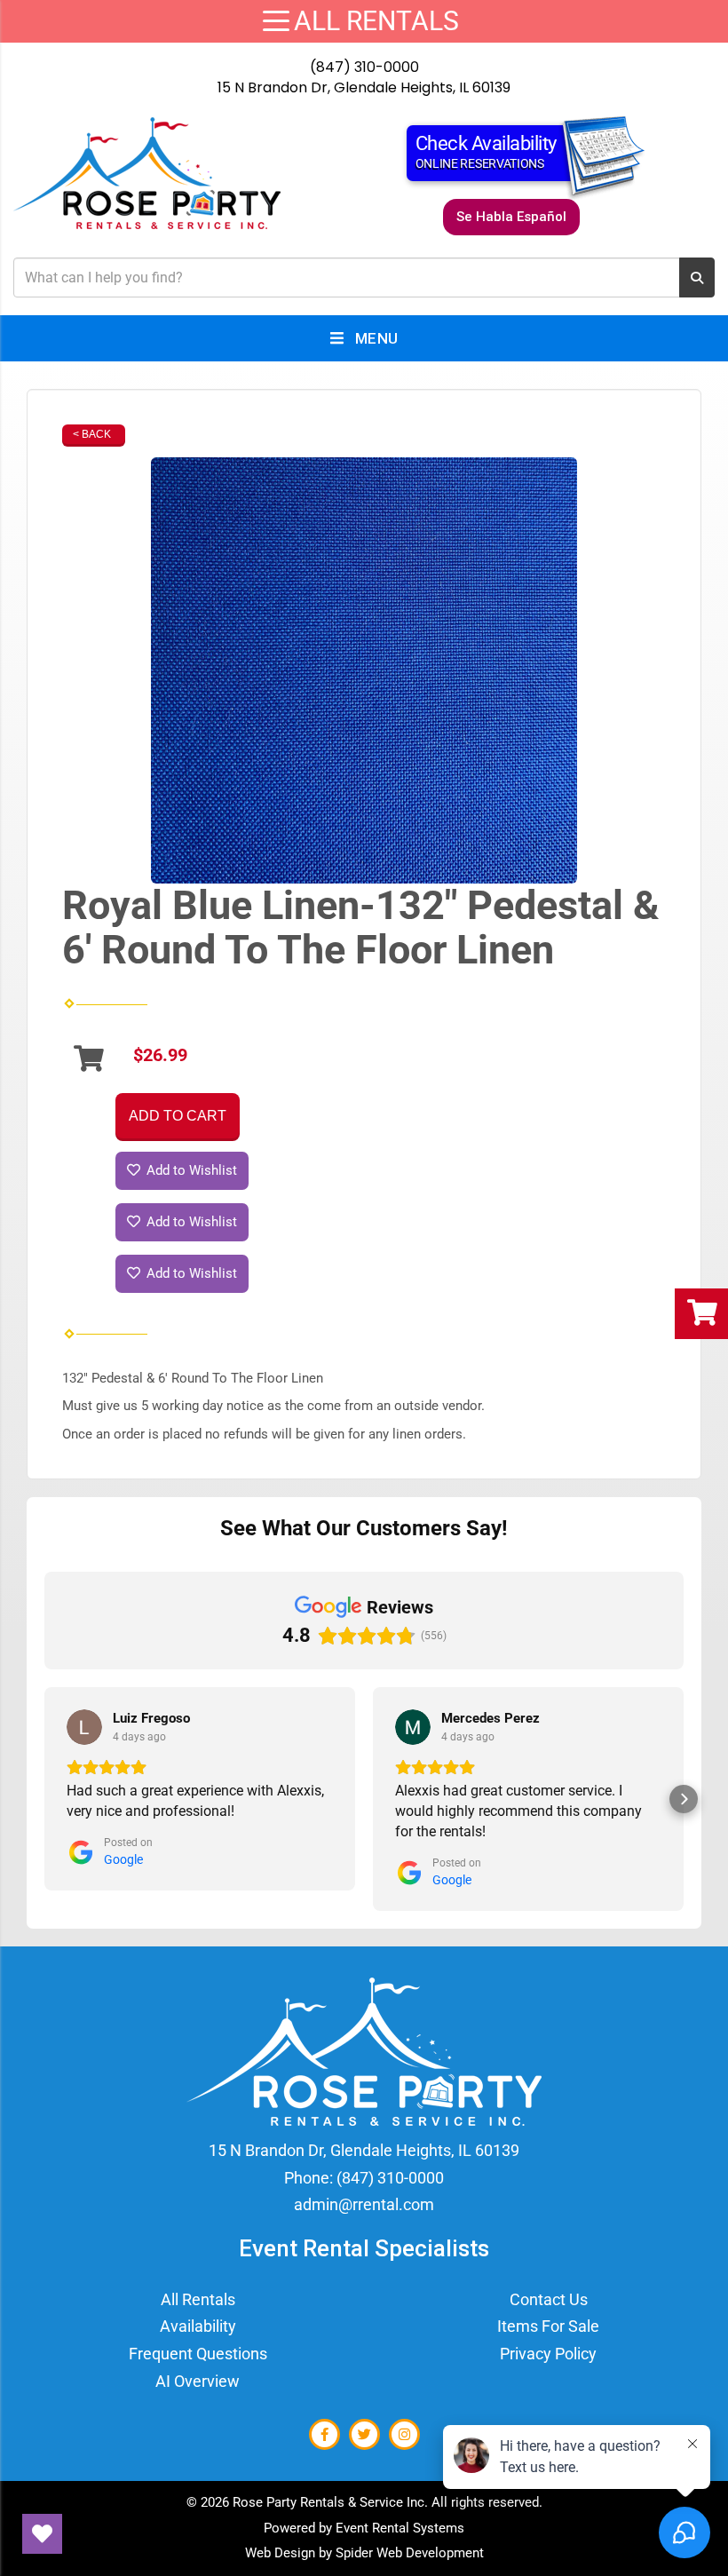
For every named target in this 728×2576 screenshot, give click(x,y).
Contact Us (549, 2299)
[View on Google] (84, 1727)
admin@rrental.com (364, 2204)
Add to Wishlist (190, 1170)
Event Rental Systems (400, 2528)
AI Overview (198, 2381)
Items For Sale (548, 2326)
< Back (92, 434)
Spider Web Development (410, 2553)
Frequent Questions (198, 2354)
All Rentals (198, 2299)
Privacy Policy (548, 2354)
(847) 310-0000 (364, 67)
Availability (198, 2326)
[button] (44, 1799)
